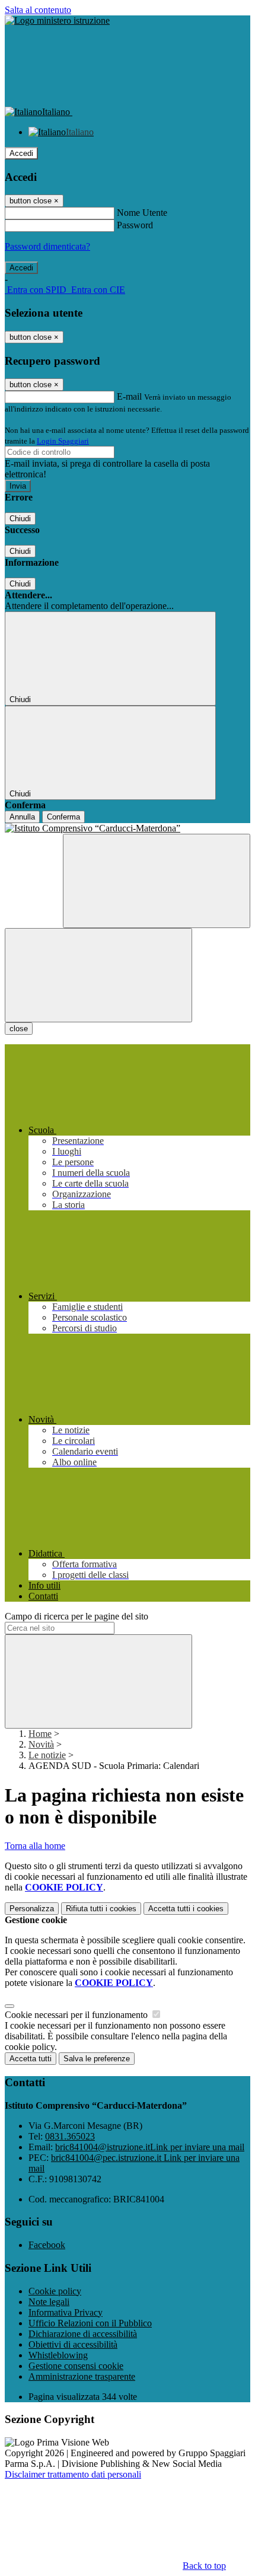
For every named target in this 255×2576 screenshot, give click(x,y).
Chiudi (20, 519)
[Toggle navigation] (98, 975)
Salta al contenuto (38, 10)
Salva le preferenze (97, 2059)
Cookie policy (55, 2291)
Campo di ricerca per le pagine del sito (76, 1616)
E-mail (129, 396)
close (19, 1029)
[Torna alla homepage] (128, 828)
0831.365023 (70, 2136)
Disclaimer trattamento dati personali (73, 2474)
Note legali (49, 2302)
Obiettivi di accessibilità (73, 2344)
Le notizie (47, 1755)
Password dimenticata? (47, 246)
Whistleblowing (58, 2355)
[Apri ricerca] (157, 881)
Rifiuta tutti (101, 1909)
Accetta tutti (186, 1909)
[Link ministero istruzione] (57, 20)
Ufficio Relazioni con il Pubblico (90, 2323)
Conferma (63, 817)
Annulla (22, 817)
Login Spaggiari (63, 441)
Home (40, 1734)
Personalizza (32, 1909)
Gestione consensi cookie (76, 2366)
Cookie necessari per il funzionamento (77, 2015)
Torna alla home (35, 1846)
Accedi (21, 153)
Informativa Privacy (66, 2312)
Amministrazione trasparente (82, 2376)
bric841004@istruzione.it (150, 2147)
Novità (41, 1744)
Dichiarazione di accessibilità (83, 2334)
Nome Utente (142, 213)
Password (135, 225)
